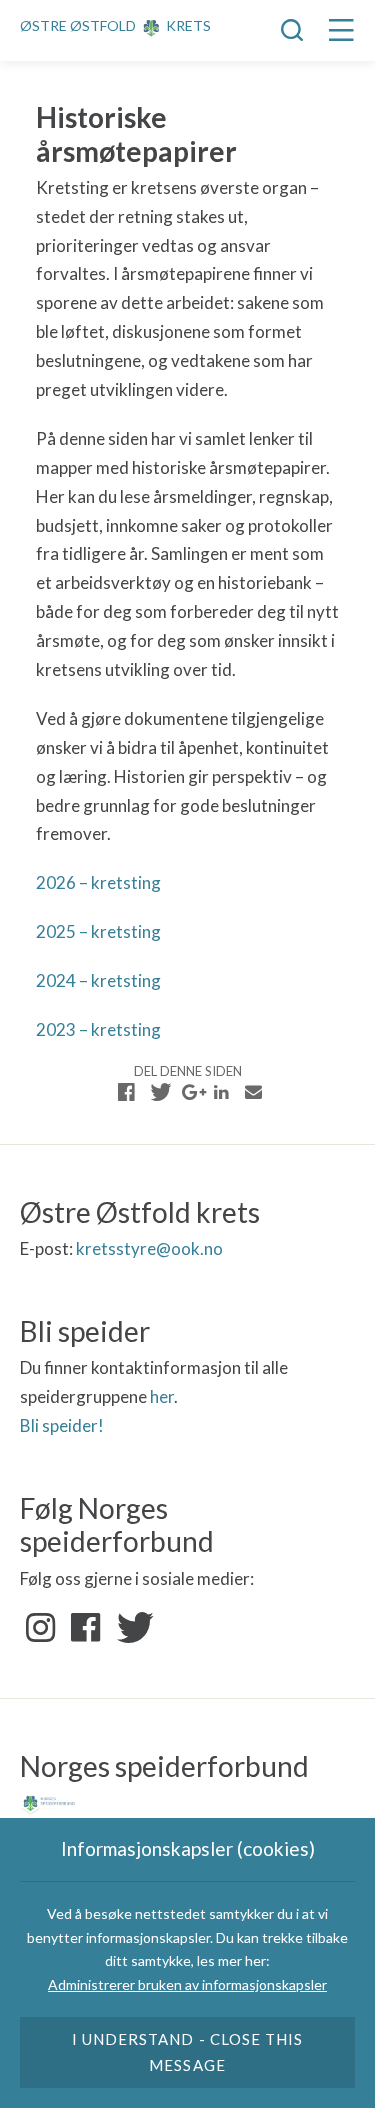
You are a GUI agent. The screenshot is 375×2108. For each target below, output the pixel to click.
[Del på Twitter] (158, 1092)
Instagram (41, 1628)
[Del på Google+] (190, 1092)
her (162, 1396)
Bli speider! (62, 1425)
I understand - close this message (187, 2052)
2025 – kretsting (98, 931)
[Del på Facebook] (127, 1092)
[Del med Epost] (254, 1092)
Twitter (131, 1628)
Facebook (86, 1628)
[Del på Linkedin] (222, 1092)
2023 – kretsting (98, 1029)
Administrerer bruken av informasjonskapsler (187, 1984)
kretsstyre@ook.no (149, 1248)
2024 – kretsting (98, 980)
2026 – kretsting (98, 882)
